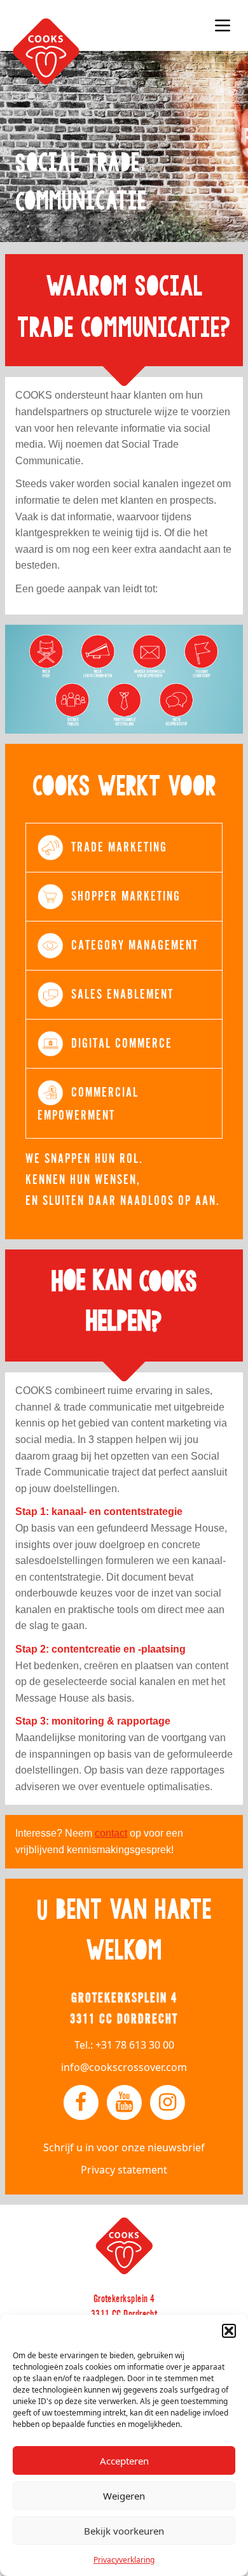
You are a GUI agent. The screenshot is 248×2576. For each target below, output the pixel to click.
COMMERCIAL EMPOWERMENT (88, 1104)
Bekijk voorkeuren (124, 2531)
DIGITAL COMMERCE (122, 1043)
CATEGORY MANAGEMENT (135, 945)
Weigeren (124, 2496)
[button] (229, 2331)
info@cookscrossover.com (124, 2067)
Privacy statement (124, 2170)
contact (111, 1833)
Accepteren (124, 2461)
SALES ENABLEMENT (122, 994)
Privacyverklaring (124, 2560)
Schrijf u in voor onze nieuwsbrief (124, 2147)
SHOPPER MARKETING (126, 896)
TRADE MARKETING (119, 847)
